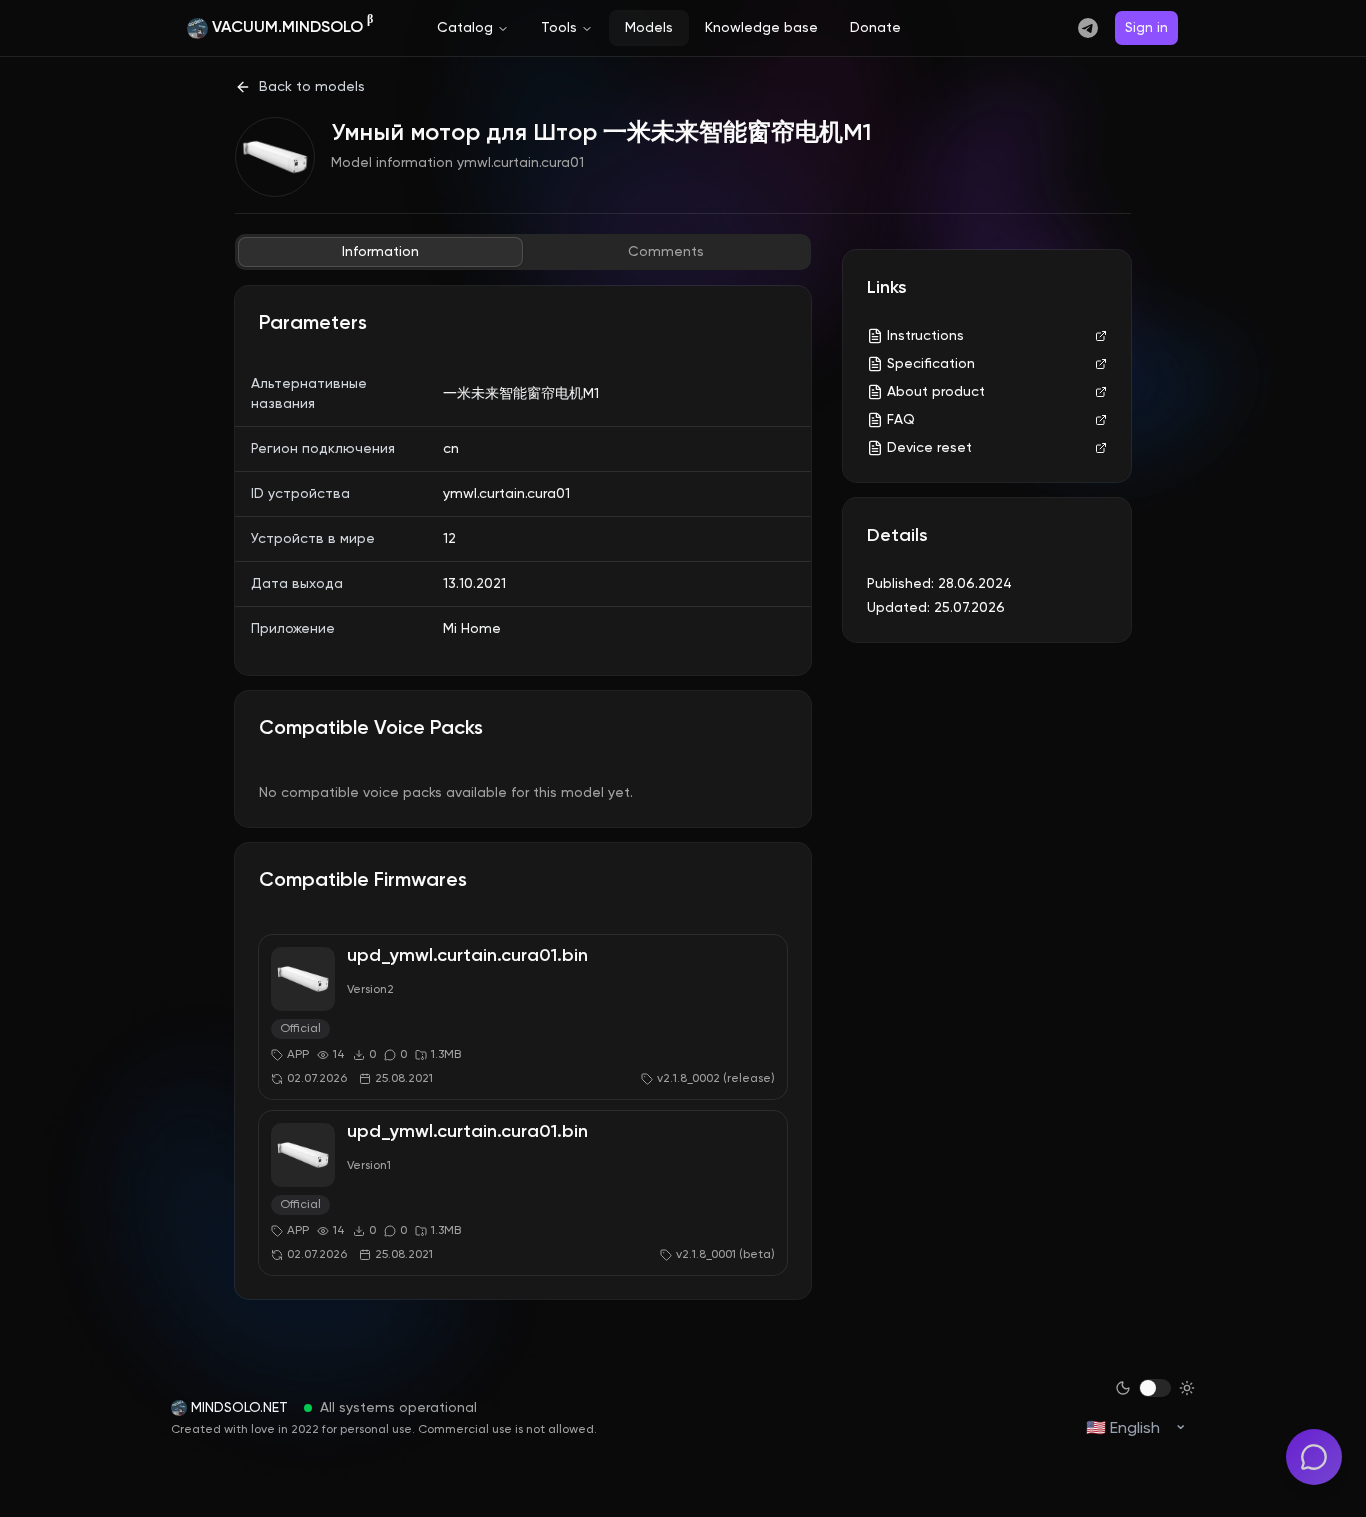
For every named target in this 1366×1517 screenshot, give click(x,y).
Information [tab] (380, 252)
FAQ (901, 420)
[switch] (1155, 1388)
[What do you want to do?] (1314, 1457)
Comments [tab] (666, 252)
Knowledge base (761, 28)
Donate (875, 28)
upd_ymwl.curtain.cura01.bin (467, 956)
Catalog (465, 28)
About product (936, 392)
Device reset (929, 448)
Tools (559, 28)
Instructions (925, 336)
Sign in (1146, 28)
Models (649, 28)
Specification (931, 364)
